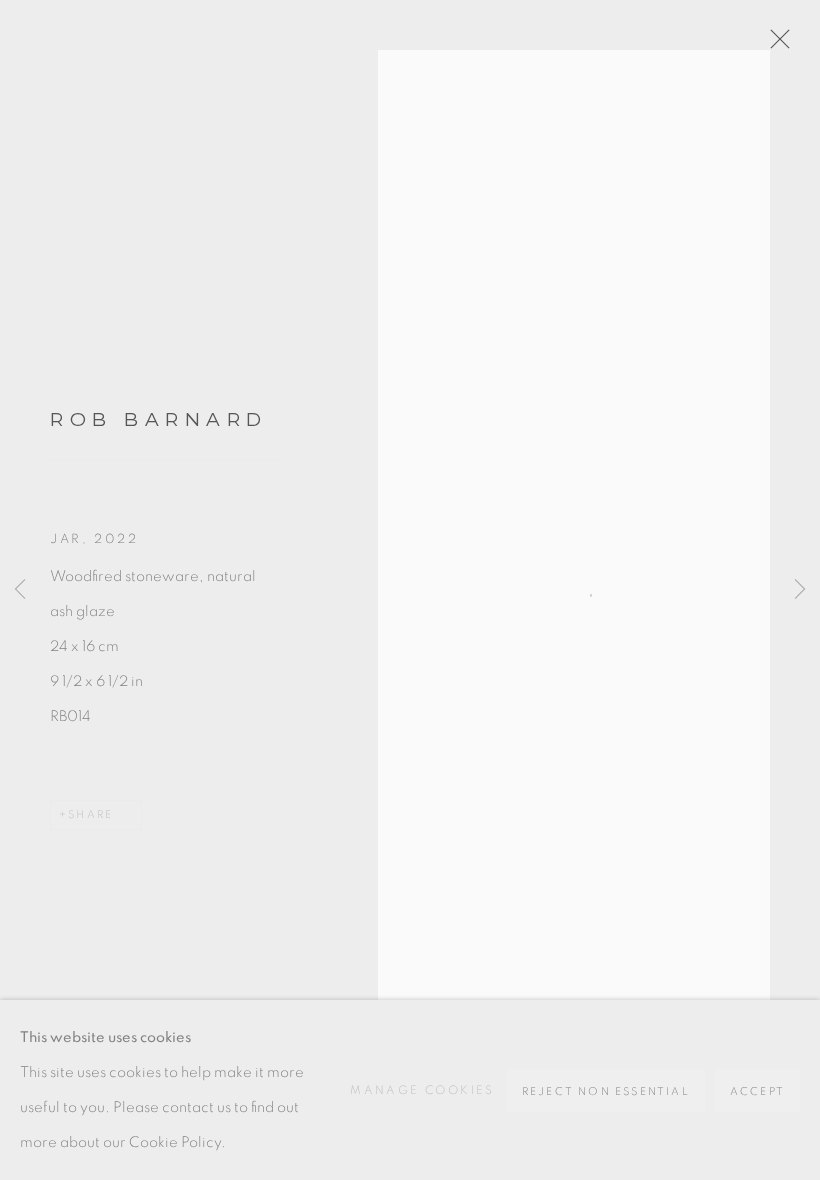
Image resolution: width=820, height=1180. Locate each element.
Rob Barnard (159, 419)
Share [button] (90, 814)
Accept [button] (757, 1091)
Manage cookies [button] (422, 1090)
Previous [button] (20, 590)
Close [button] (775, 45)
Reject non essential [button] (606, 1091)
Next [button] (800, 590)
